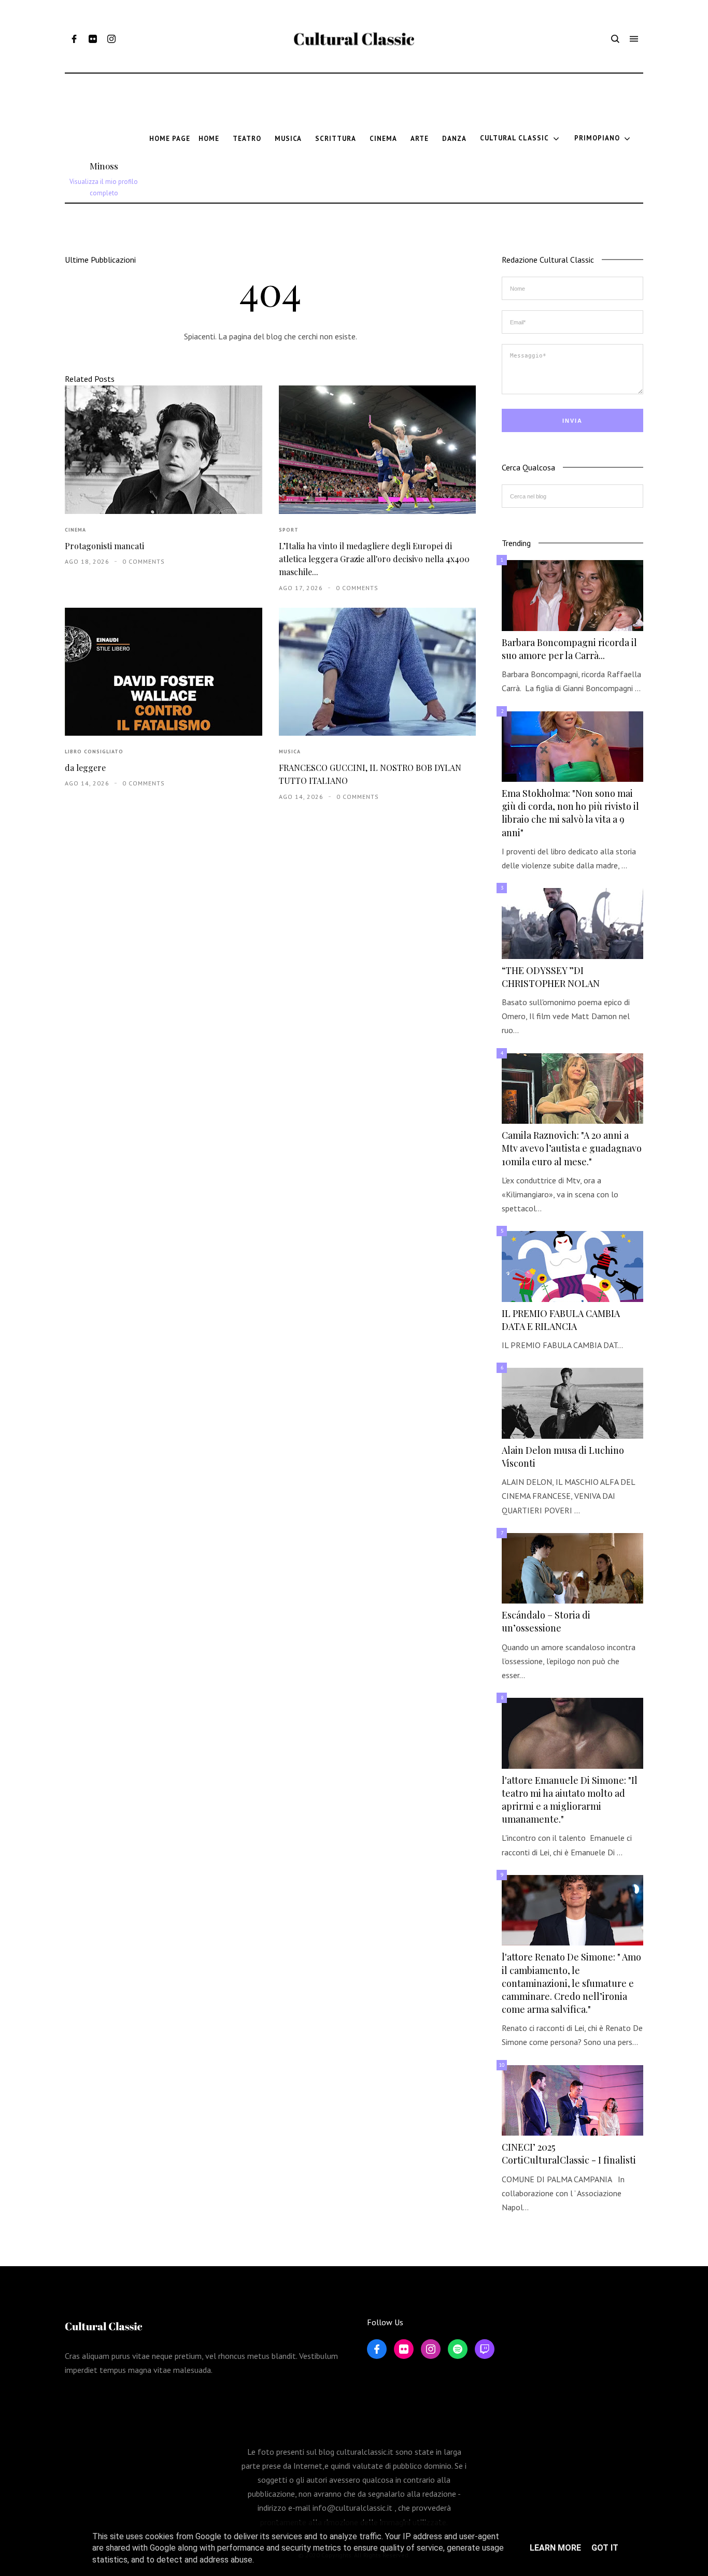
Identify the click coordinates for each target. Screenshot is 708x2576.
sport (289, 530)
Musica (290, 752)
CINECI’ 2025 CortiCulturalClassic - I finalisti (569, 2153)
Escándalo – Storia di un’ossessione (546, 1621)
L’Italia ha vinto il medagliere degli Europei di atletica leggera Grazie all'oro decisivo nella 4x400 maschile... (374, 559)
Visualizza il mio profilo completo (104, 187)
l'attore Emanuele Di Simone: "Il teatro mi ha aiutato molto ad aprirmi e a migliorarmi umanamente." (570, 1800)
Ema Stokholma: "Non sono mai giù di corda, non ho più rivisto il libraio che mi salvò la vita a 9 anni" (570, 813)
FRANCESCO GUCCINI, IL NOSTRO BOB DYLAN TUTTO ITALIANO (370, 774)
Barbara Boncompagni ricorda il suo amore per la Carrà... (569, 649)
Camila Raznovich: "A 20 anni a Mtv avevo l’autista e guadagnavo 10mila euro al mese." (572, 1148)
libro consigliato (94, 752)
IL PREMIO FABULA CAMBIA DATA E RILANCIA (561, 1320)
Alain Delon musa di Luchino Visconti (563, 1457)
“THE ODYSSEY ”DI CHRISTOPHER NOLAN (551, 977)
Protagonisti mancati (104, 546)
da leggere (85, 768)
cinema (75, 530)
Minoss (104, 166)
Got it (605, 2548)
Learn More (555, 2548)
